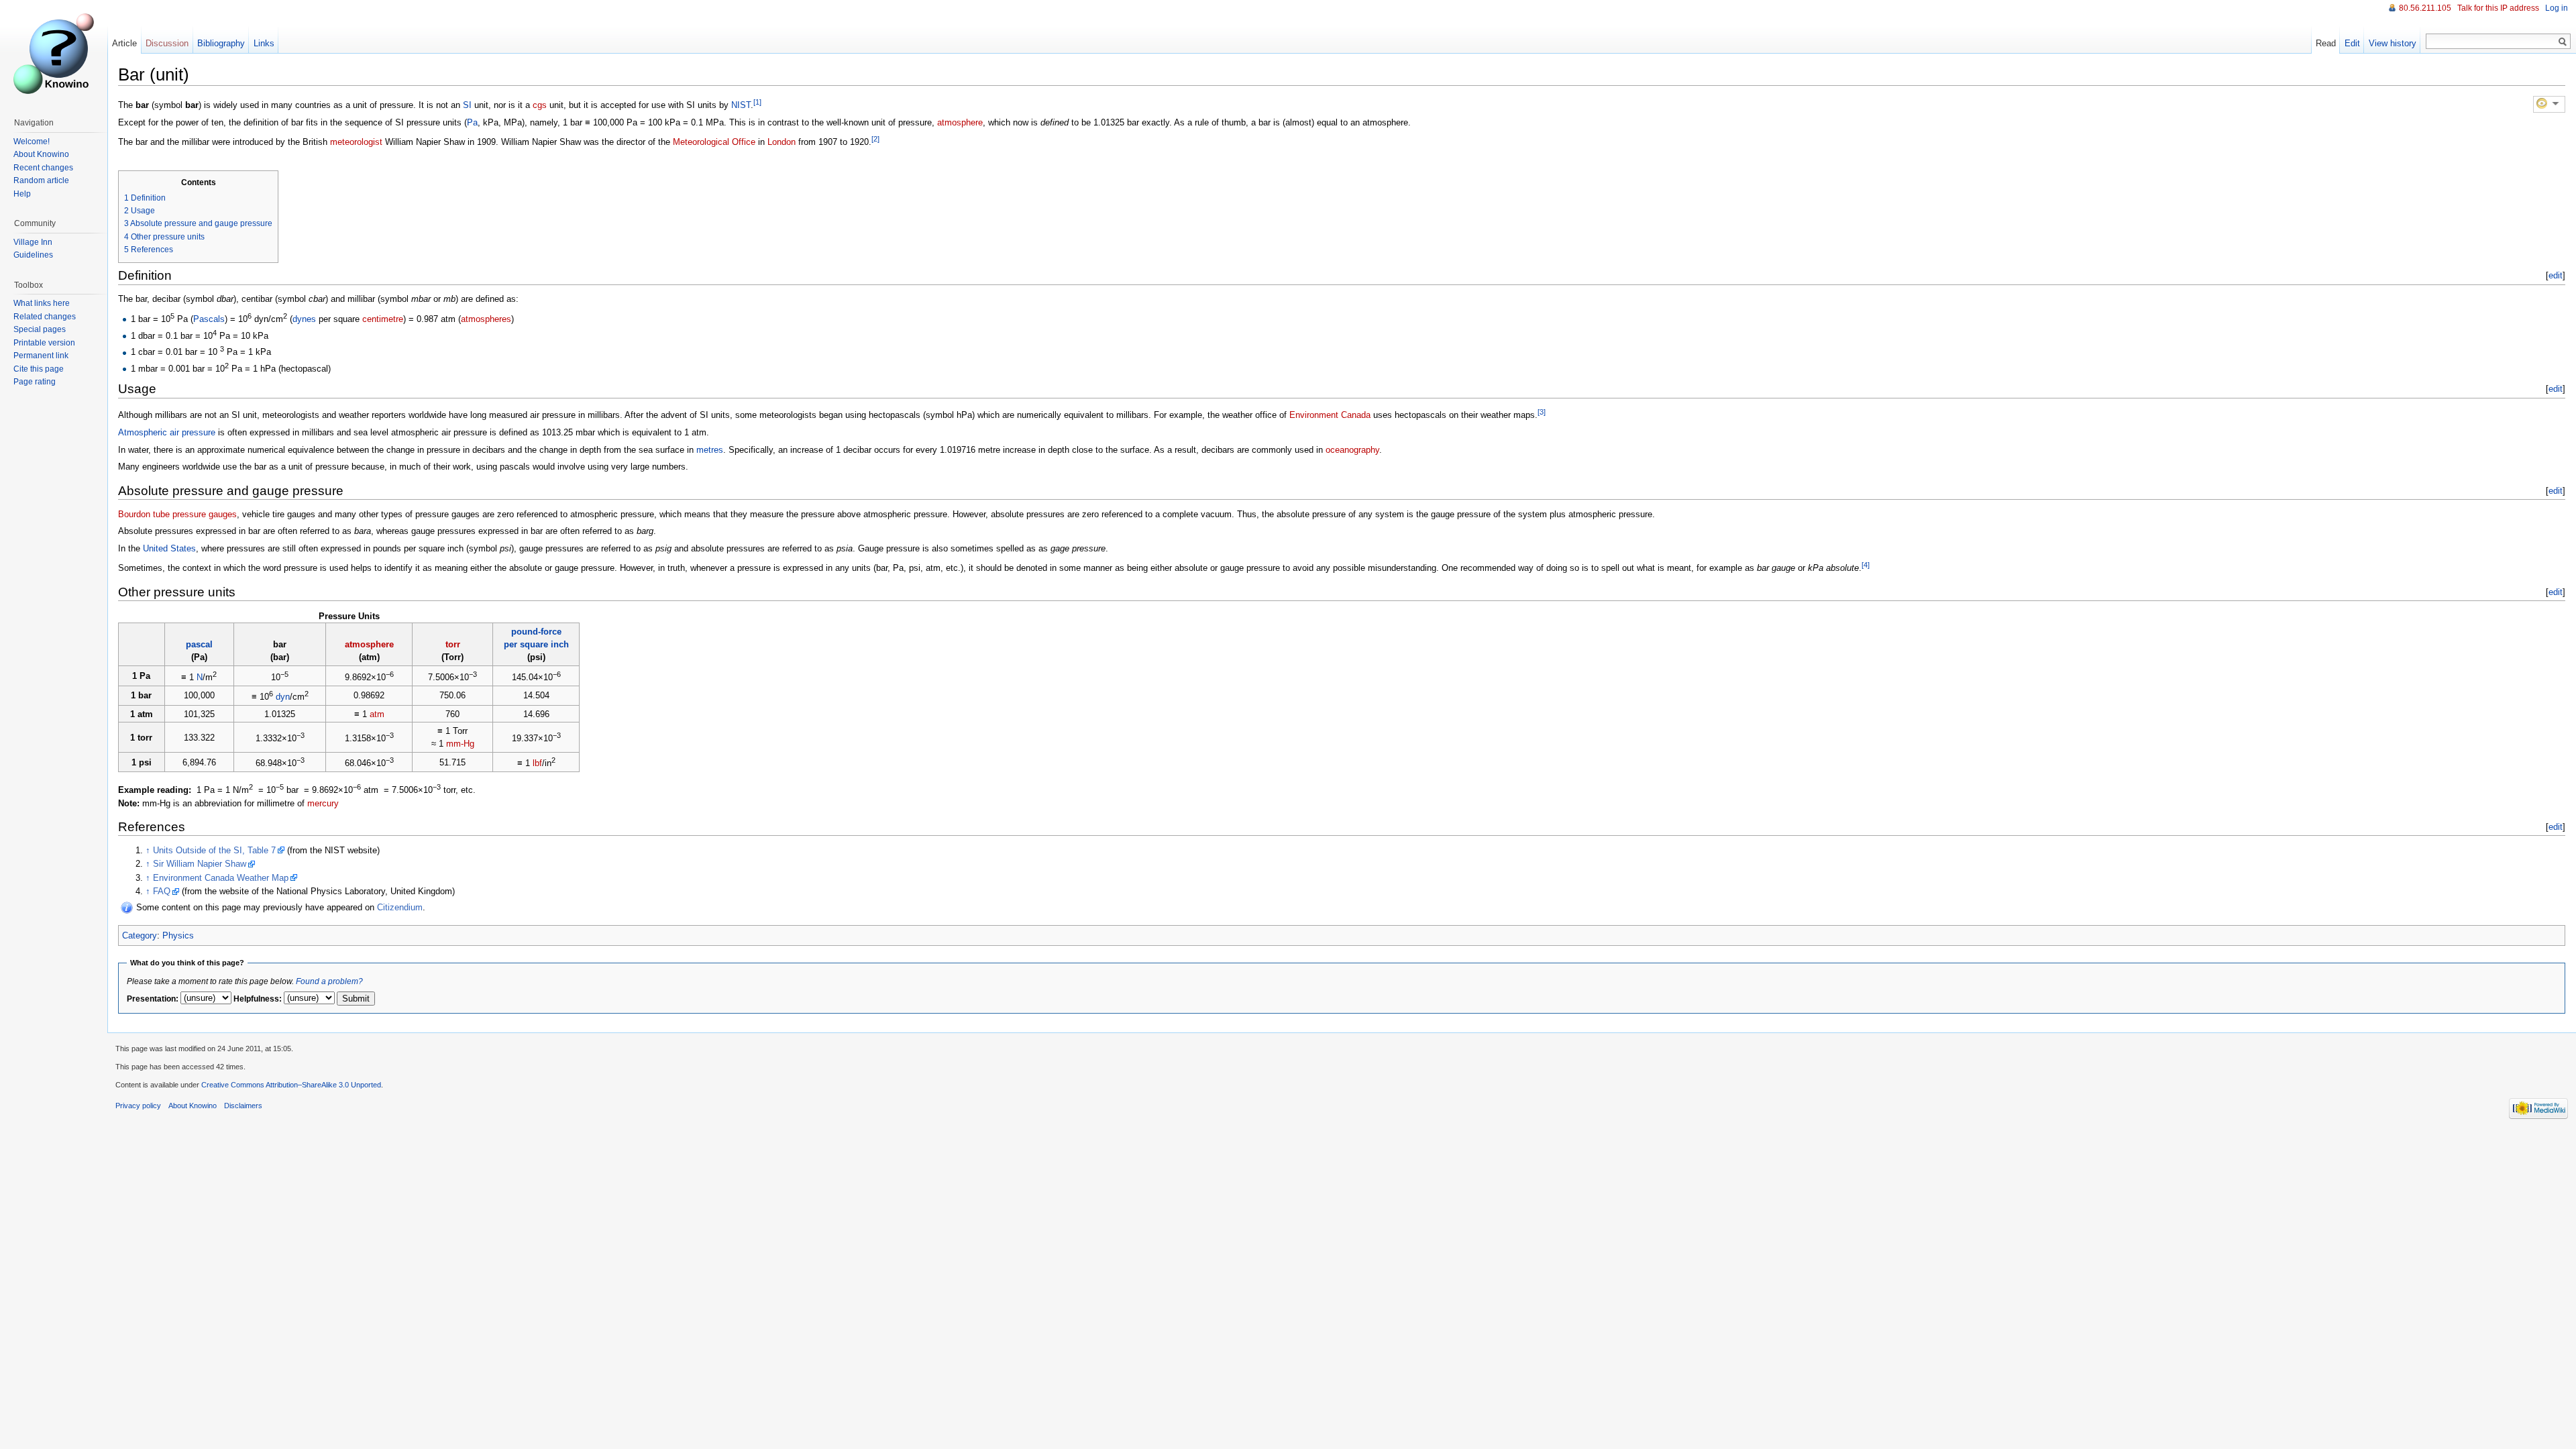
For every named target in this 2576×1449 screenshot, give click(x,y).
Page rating (35, 382)
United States (169, 548)
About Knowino (41, 154)
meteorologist (356, 142)
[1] (757, 102)
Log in (2557, 8)
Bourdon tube (144, 514)
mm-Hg (460, 744)
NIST (741, 105)
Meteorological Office (714, 142)
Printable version (44, 343)
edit (2556, 275)
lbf (537, 764)
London (782, 142)
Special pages (40, 329)
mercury (323, 803)
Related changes (45, 317)
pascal (199, 644)
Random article (41, 180)
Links (264, 43)
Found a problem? (329, 981)
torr (453, 644)
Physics (178, 935)
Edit (2352, 43)
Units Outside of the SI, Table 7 (214, 850)
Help (22, 194)
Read (2326, 43)
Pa (472, 122)
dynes (304, 319)
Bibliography (221, 43)
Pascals (209, 319)
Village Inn (33, 242)
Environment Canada (1330, 416)
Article (124, 43)
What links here (42, 303)
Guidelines (33, 255)
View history (2393, 43)
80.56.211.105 (2425, 8)
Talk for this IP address (2498, 8)
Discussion (167, 43)
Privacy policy (138, 1106)
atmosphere (960, 122)
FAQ (162, 891)
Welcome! (32, 142)
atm (377, 714)
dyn (283, 697)
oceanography (1352, 450)
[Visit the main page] (54, 54)
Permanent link (41, 356)
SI (467, 105)
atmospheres (486, 319)
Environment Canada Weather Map (221, 878)
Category (140, 935)
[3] (1542, 412)
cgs (540, 105)
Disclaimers (243, 1106)
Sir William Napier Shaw (200, 864)
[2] (875, 139)
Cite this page (39, 369)
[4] (1866, 565)
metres (710, 450)
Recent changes (43, 168)
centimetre (383, 319)
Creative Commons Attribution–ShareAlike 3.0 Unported (291, 1085)
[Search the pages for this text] (2563, 42)
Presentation (151, 999)
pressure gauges (205, 514)
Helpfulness (256, 999)
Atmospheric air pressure (167, 432)
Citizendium (400, 907)
